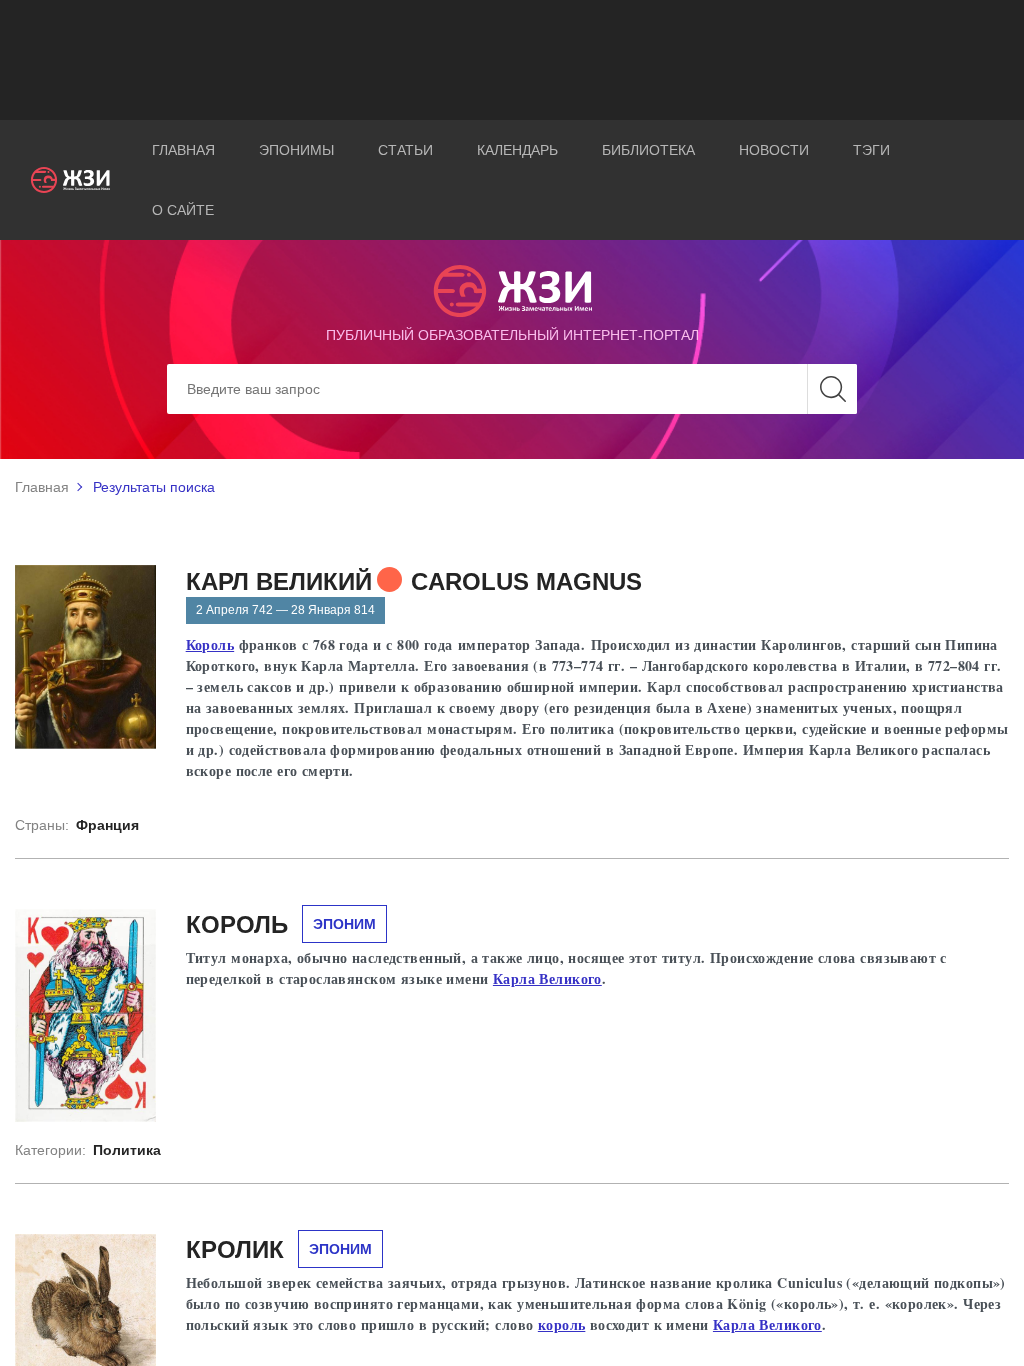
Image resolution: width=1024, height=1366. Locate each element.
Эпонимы (296, 150)
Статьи (405, 150)
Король (210, 644)
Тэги (871, 150)
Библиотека (648, 150)
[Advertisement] (512, 60)
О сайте (183, 210)
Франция (107, 825)
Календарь (517, 150)
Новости (774, 150)
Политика (127, 1150)
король (562, 1324)
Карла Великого (547, 978)
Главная (183, 150)
